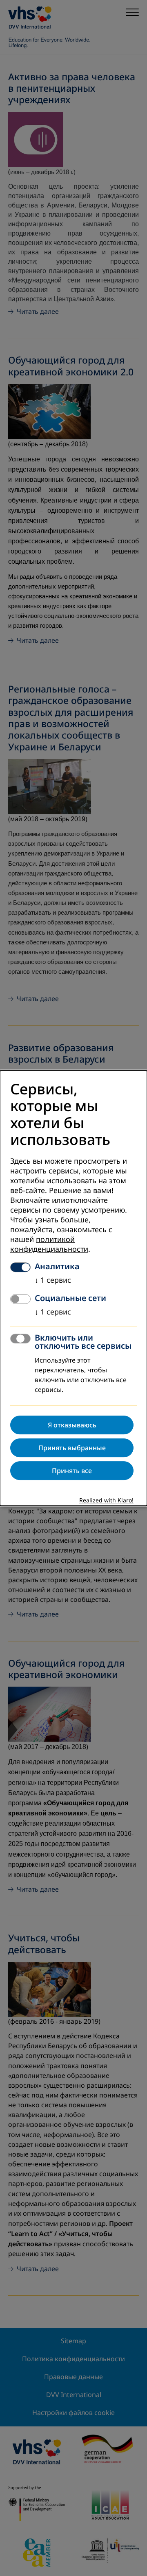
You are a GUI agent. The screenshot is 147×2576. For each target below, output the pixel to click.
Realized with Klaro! (106, 1501)
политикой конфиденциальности (49, 1244)
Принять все (72, 1471)
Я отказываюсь (72, 1425)
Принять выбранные (72, 1448)
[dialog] (73, 1288)
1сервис (53, 1280)
